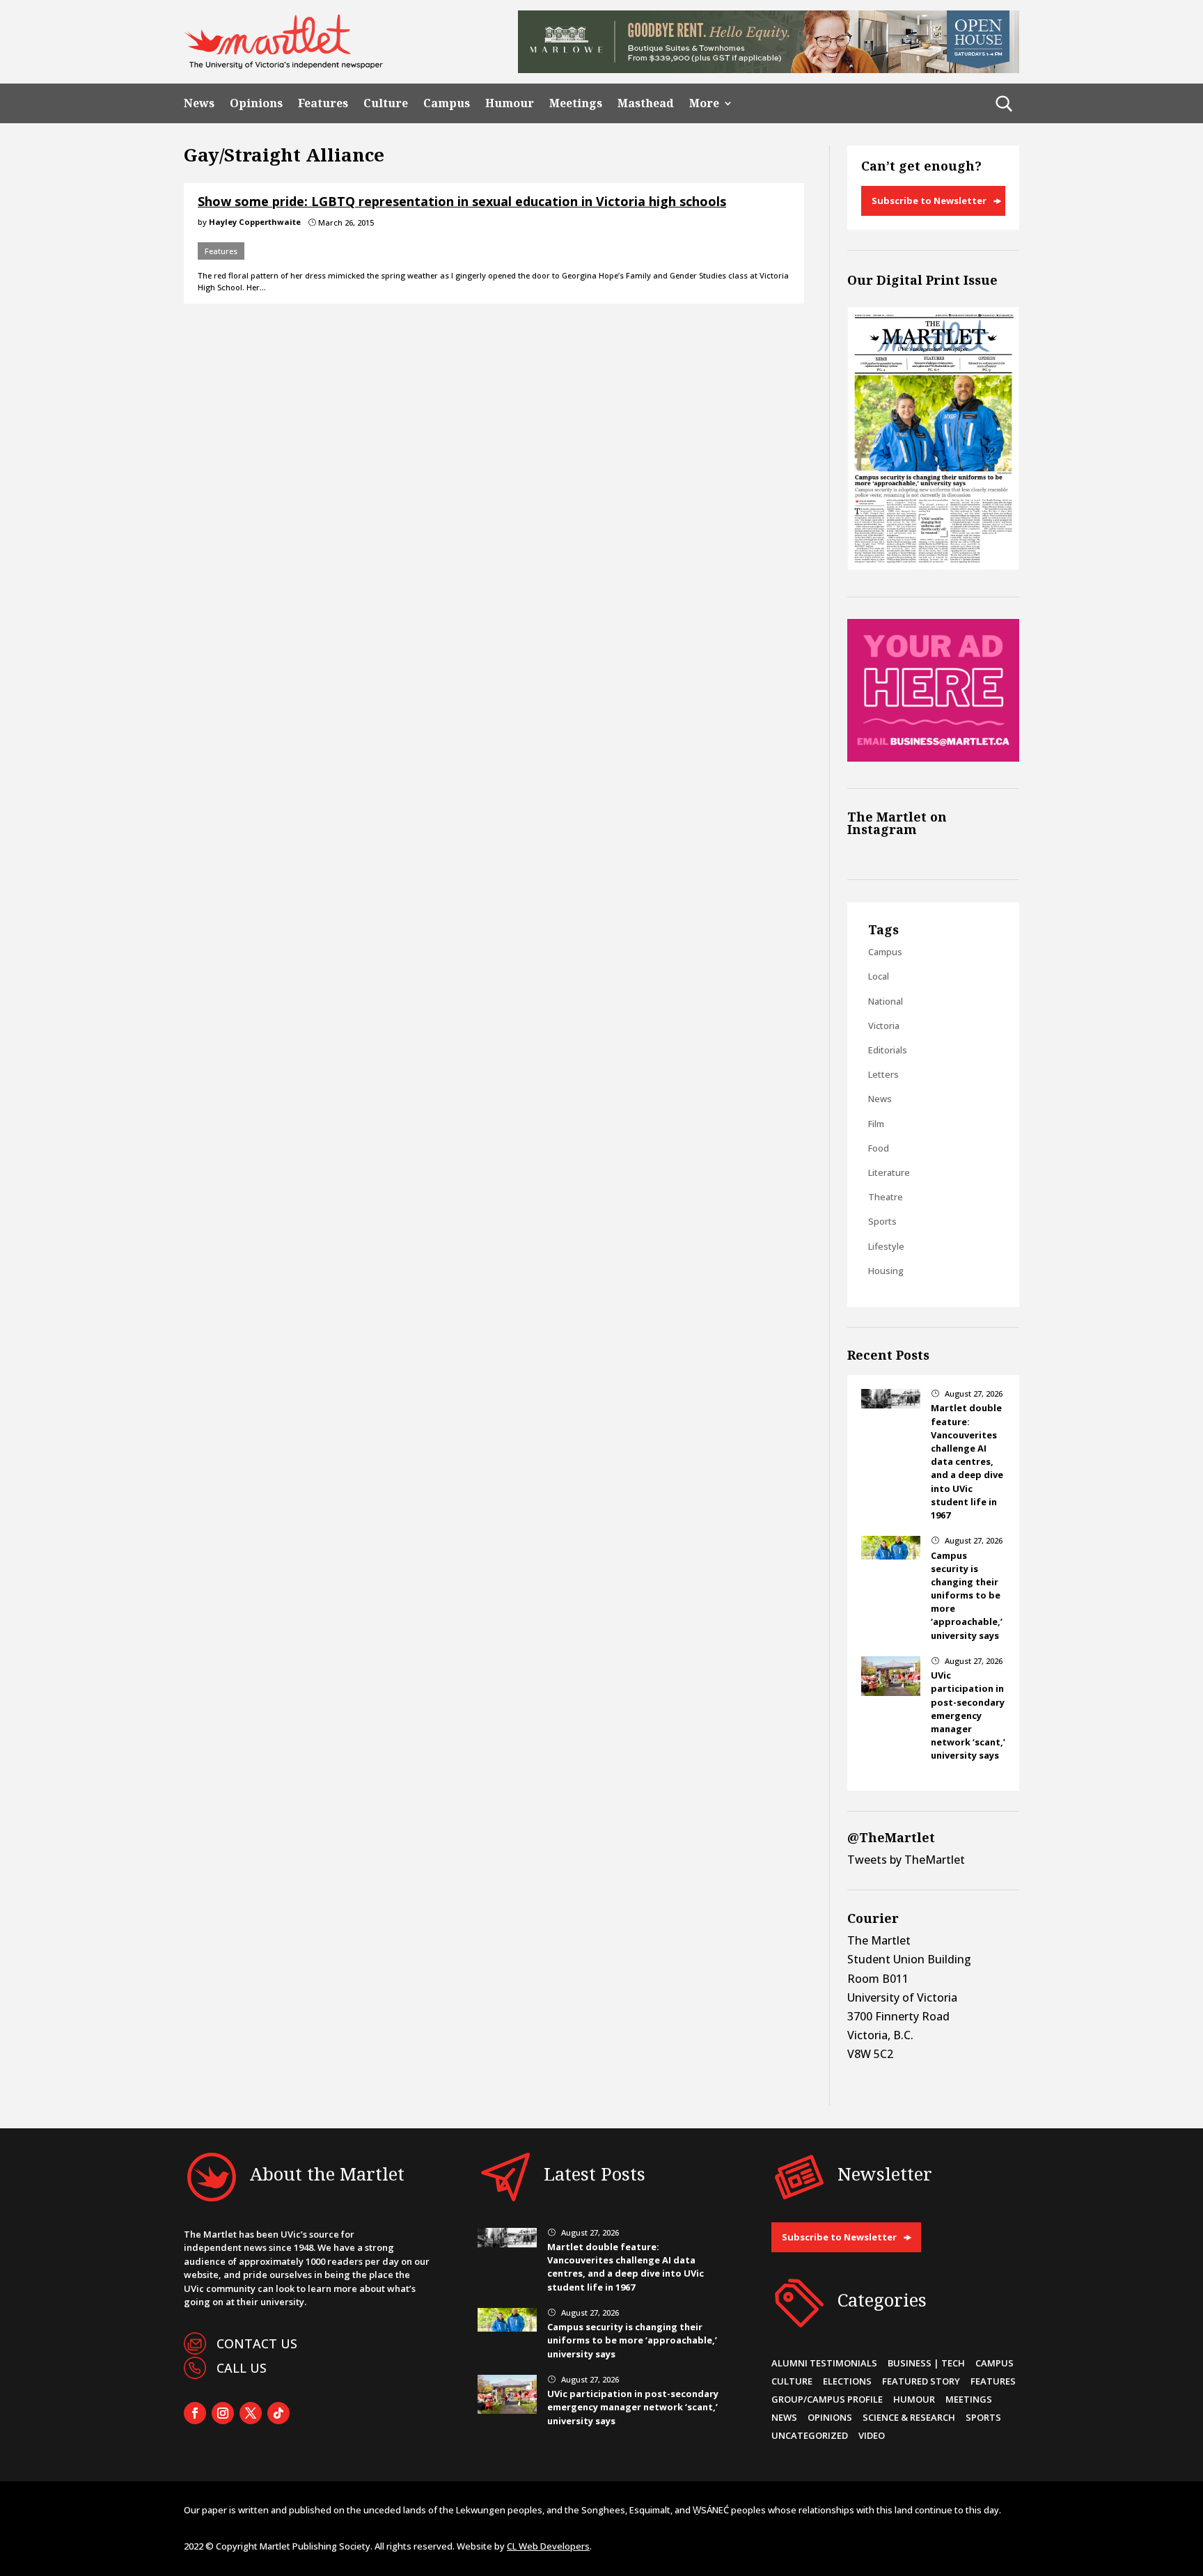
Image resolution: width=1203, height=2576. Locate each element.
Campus (447, 103)
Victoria (884, 1026)
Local (879, 976)
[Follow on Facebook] (195, 2413)
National (886, 1001)
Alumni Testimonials (824, 2363)
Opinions (256, 103)
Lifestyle (886, 1246)
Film (876, 1124)
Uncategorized (810, 2435)
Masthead (646, 103)
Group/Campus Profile (827, 2399)
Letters (883, 1074)
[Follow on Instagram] (223, 2413)
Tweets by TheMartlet (906, 1860)
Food (879, 1148)
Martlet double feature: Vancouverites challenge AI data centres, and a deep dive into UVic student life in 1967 (967, 1461)
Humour (510, 103)
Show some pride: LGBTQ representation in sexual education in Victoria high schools (462, 201)
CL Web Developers (548, 2546)
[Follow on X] (251, 2413)
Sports (882, 1221)
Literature (889, 1172)
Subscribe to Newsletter (929, 201)
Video (872, 2435)
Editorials (888, 1050)
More (704, 103)
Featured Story (921, 2381)
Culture (386, 103)
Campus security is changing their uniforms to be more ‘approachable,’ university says (967, 1595)
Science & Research (909, 2417)
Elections (847, 2381)
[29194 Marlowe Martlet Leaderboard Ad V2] (769, 69)
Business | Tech (926, 2363)
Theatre (886, 1197)
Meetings (576, 103)
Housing (886, 1271)
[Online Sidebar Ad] (933, 757)
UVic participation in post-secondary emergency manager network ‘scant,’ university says (968, 1715)
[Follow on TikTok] (278, 2413)
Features (323, 103)
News (199, 103)
